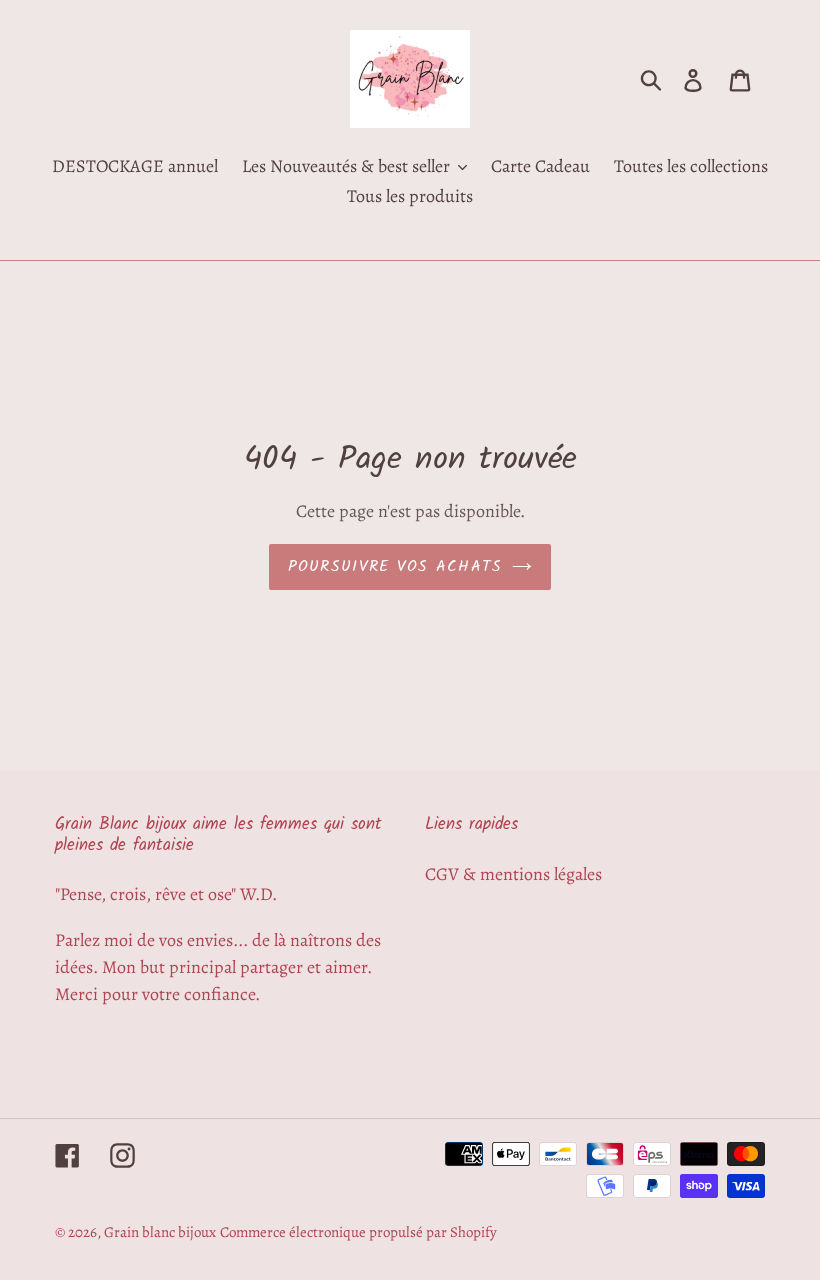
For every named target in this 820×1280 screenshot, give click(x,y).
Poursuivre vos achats (395, 566)
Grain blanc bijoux (160, 1232)
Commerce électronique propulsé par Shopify (358, 1232)
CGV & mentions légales (513, 874)
